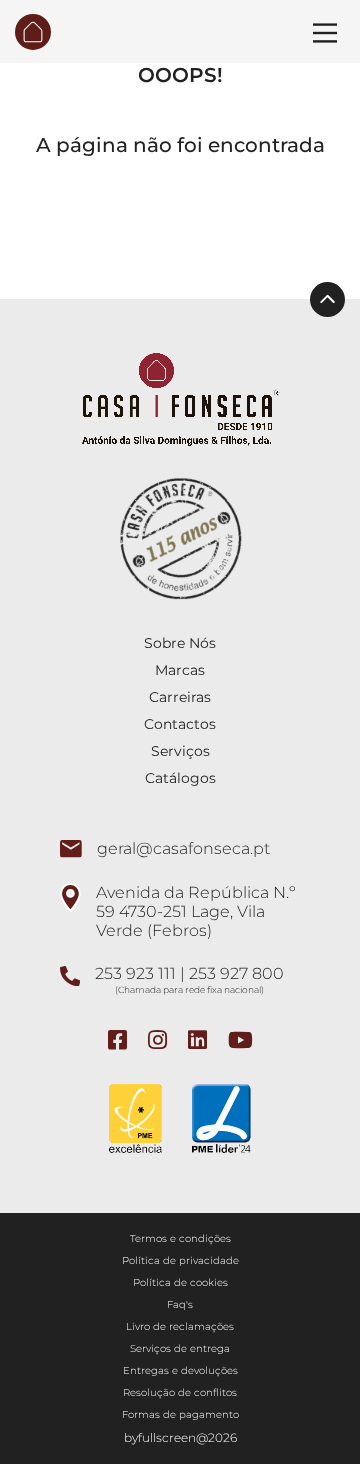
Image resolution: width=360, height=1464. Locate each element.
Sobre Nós (180, 643)
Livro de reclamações (180, 1326)
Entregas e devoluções (180, 1370)
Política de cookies (180, 1282)
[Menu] (325, 33)
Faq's (180, 1304)
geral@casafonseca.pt (183, 848)
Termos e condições (180, 1238)
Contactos (180, 724)
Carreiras (180, 697)
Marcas (180, 670)
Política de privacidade (180, 1260)
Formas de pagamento (180, 1414)
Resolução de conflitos (180, 1392)
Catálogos (180, 778)
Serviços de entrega (180, 1348)
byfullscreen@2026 (180, 1437)
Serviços (180, 751)
